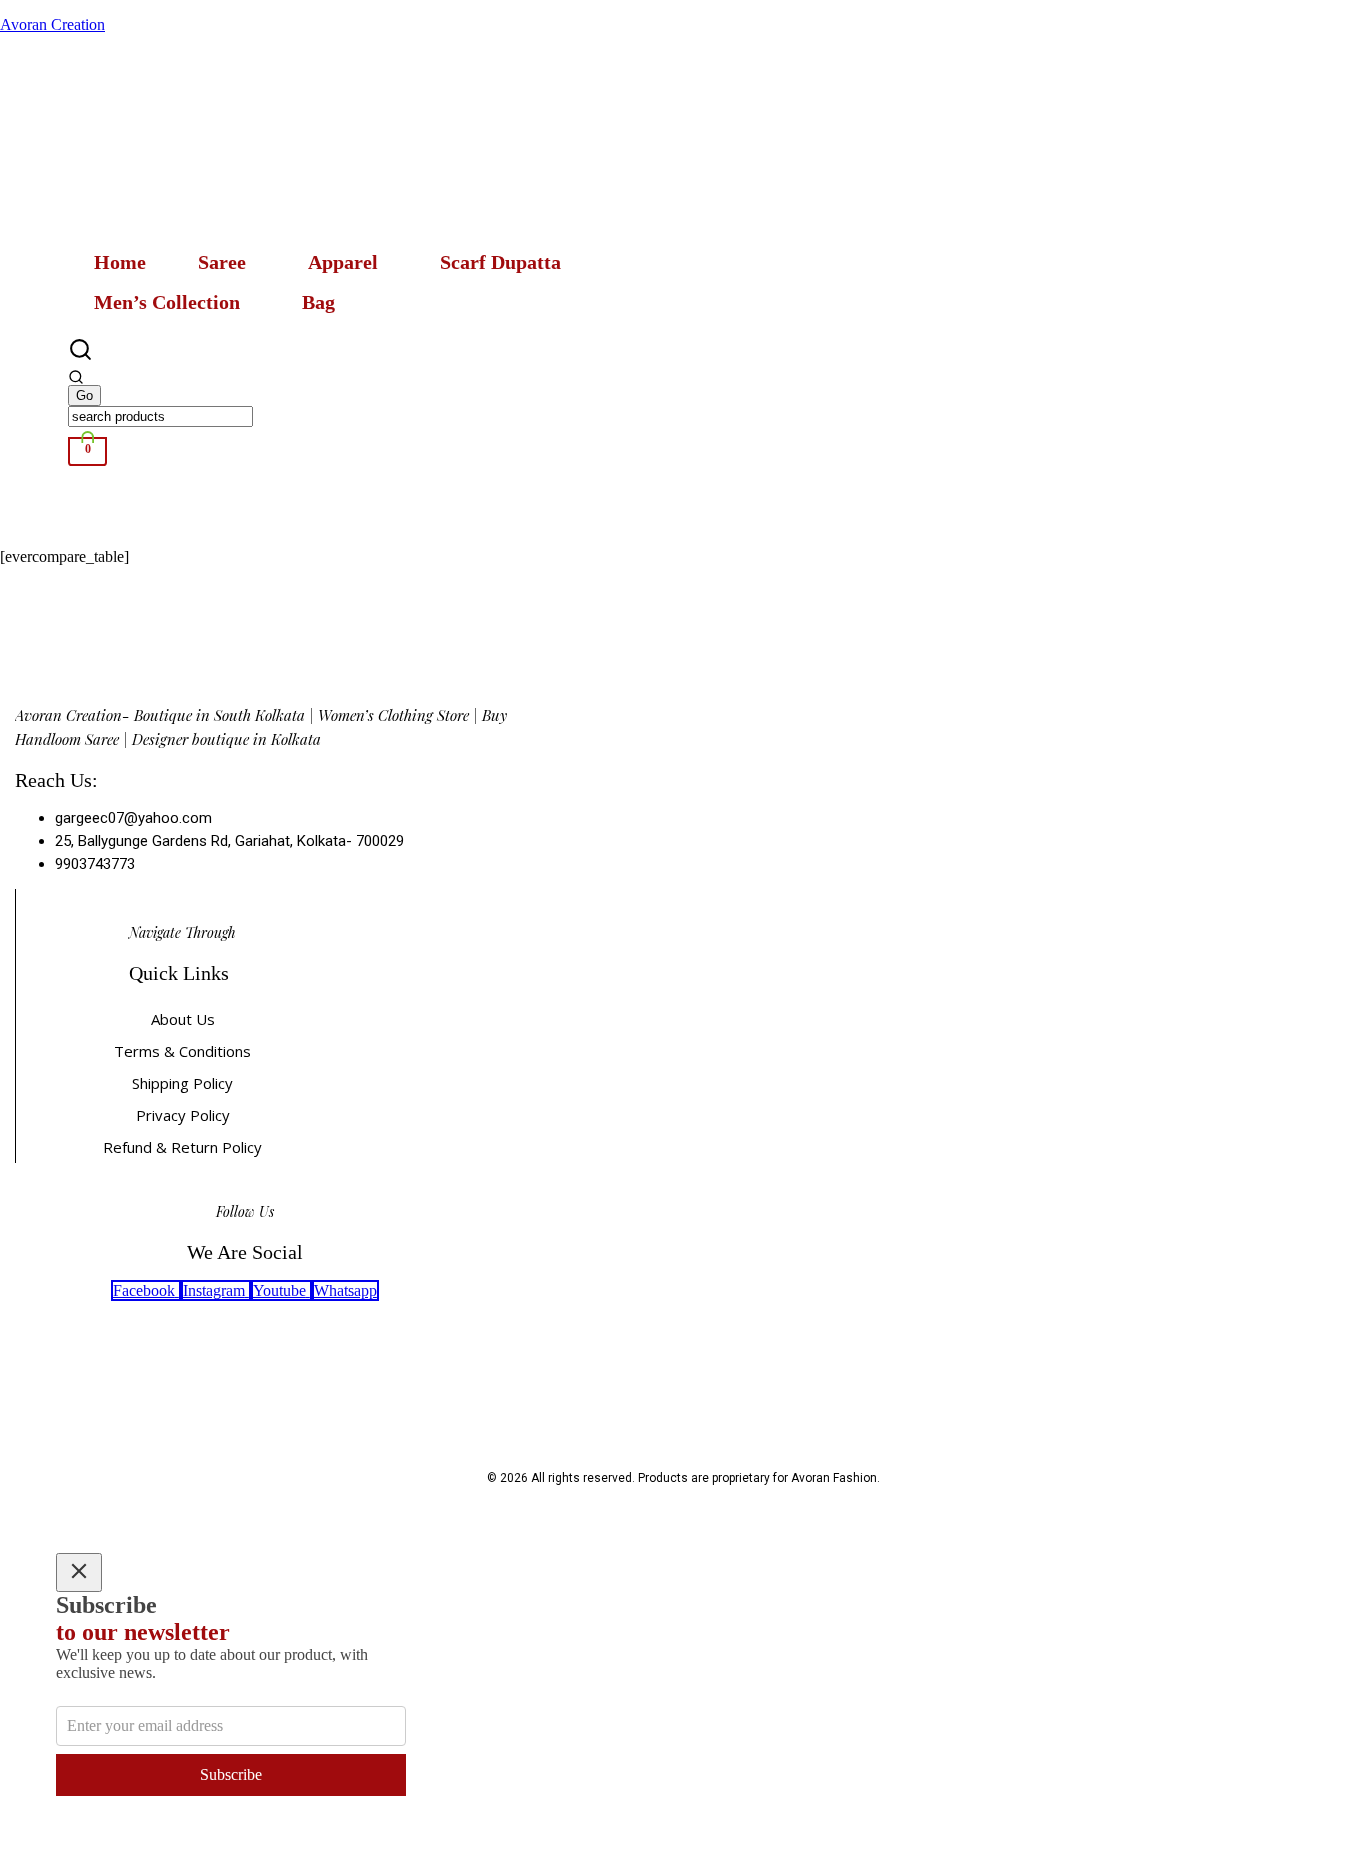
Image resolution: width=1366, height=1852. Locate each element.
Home (120, 262)
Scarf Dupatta (500, 262)
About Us (183, 1019)
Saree (222, 262)
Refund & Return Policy (182, 1147)
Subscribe (231, 1774)
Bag (318, 302)
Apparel (343, 262)
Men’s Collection (167, 302)
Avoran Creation (52, 24)
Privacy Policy (183, 1115)
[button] (227, 262)
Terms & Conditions (182, 1051)
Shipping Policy (182, 1083)
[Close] (79, 1572)
